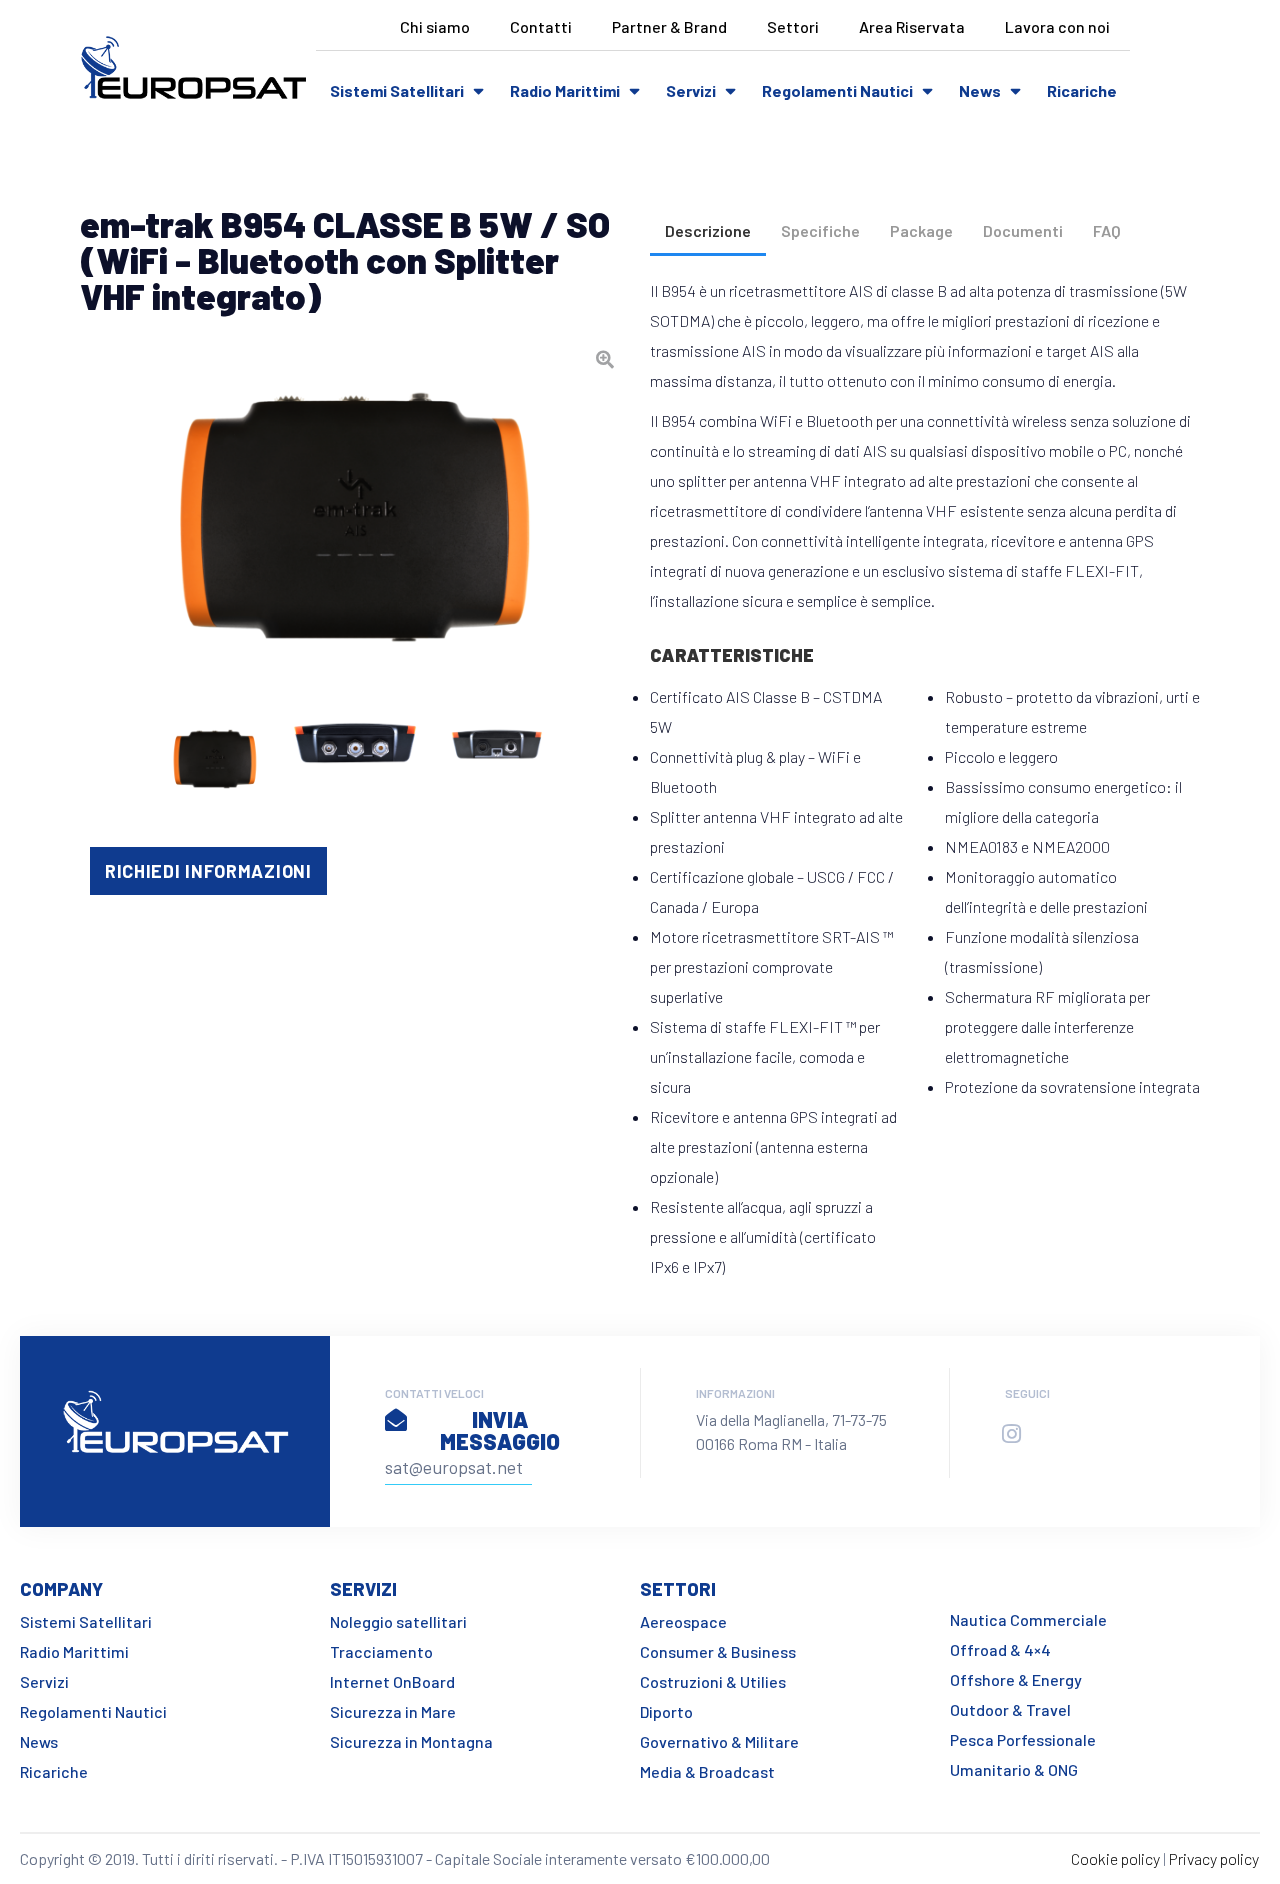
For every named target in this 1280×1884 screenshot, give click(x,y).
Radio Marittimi (565, 90)
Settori (793, 26)
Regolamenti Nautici (837, 90)
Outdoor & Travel (1010, 1709)
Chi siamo (435, 26)
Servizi (691, 90)
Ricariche (1082, 90)
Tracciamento (381, 1651)
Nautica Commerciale (1028, 1619)
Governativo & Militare (719, 1741)
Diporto (666, 1711)
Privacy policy (1214, 1858)
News (980, 90)
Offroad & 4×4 (1000, 1649)
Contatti (541, 26)
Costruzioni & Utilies (713, 1681)
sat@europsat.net (454, 1467)
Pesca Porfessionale (1023, 1739)
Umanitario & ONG (1014, 1769)
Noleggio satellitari (398, 1621)
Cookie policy (1115, 1858)
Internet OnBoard (392, 1681)
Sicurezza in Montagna (411, 1741)
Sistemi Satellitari (397, 90)
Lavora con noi (1057, 26)
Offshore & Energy (1016, 1679)
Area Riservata (912, 26)
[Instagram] (1011, 1434)
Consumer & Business (718, 1651)
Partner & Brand (669, 26)
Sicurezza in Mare (393, 1711)
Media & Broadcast (707, 1771)
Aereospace (683, 1621)
